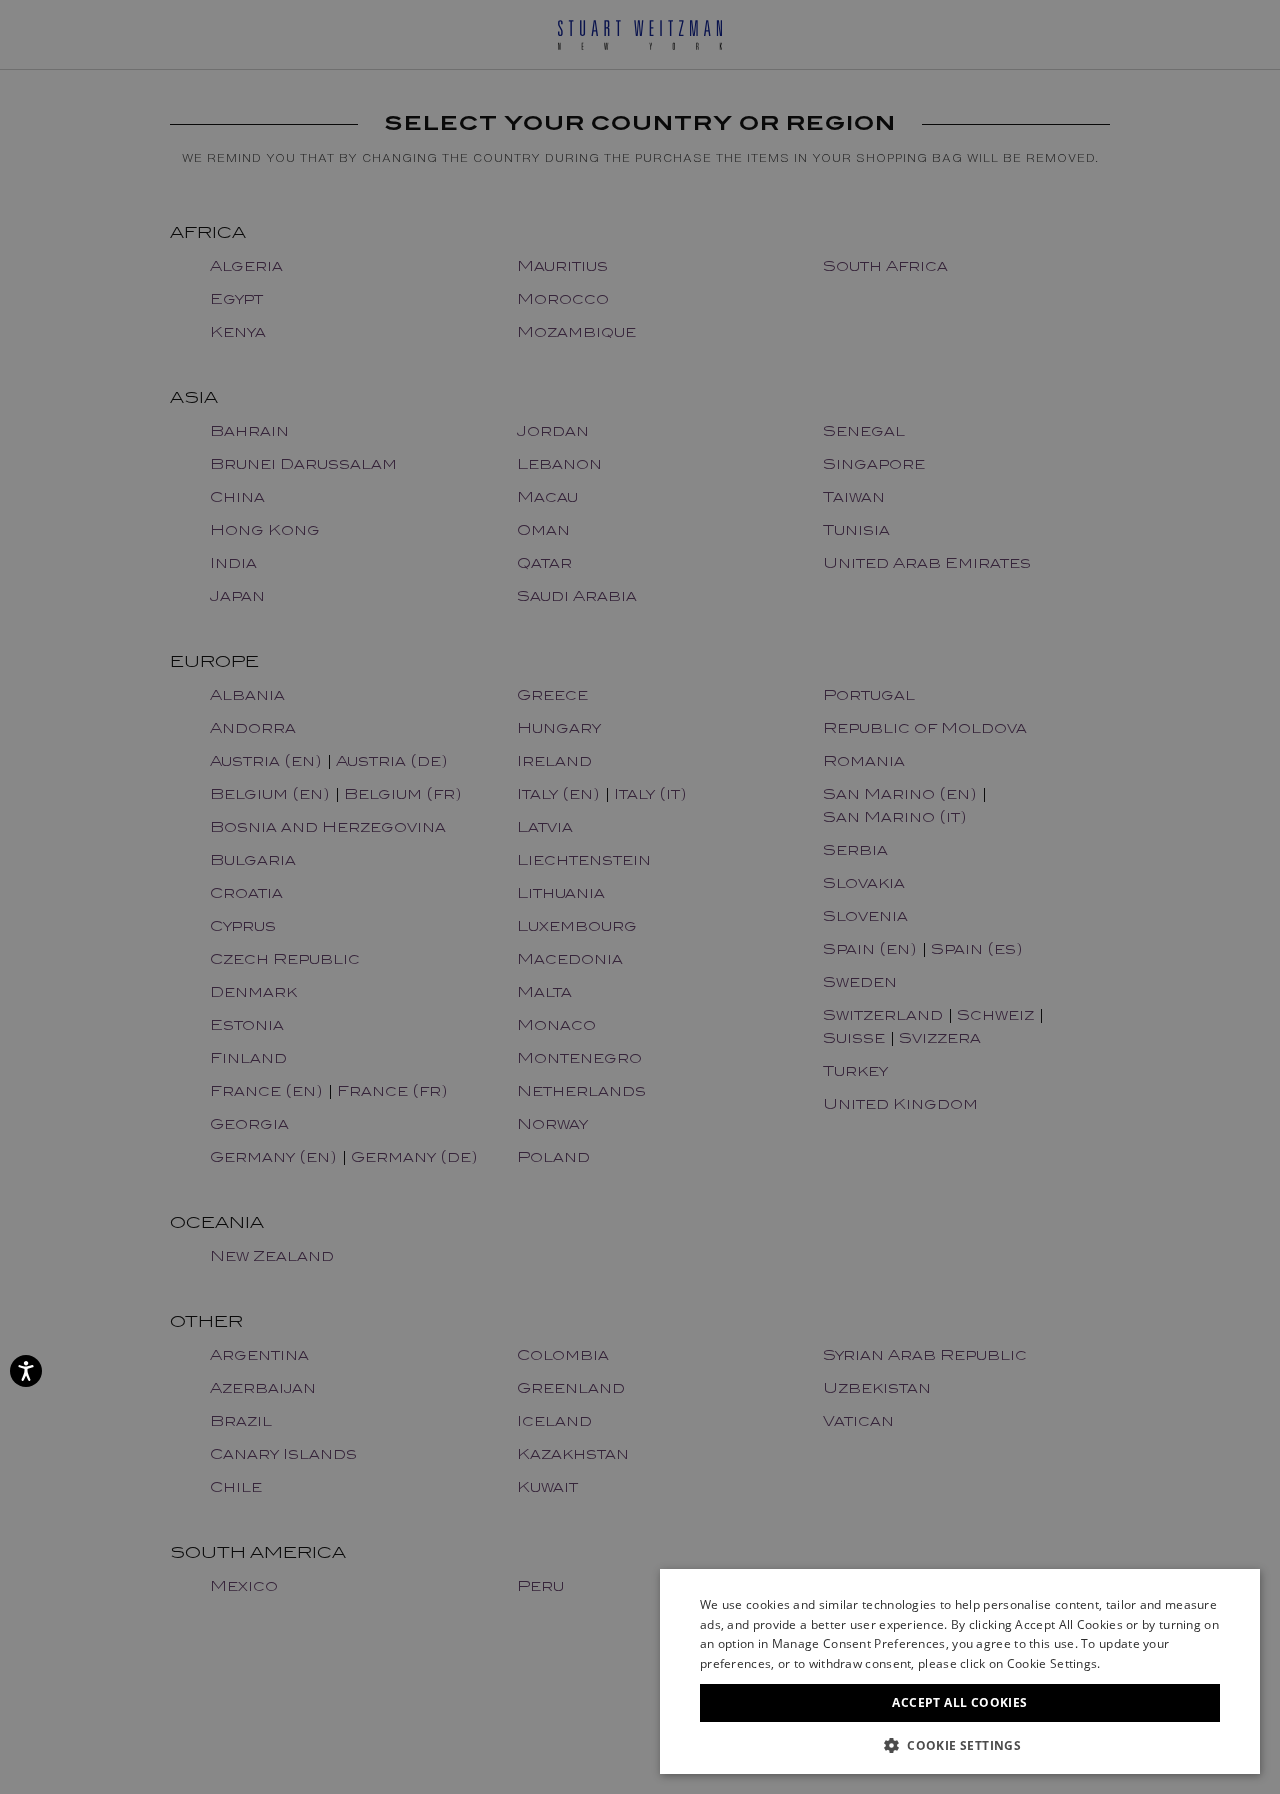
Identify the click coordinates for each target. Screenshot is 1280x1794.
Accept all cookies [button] (959, 1702)
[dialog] (640, 897)
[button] (960, 1744)
